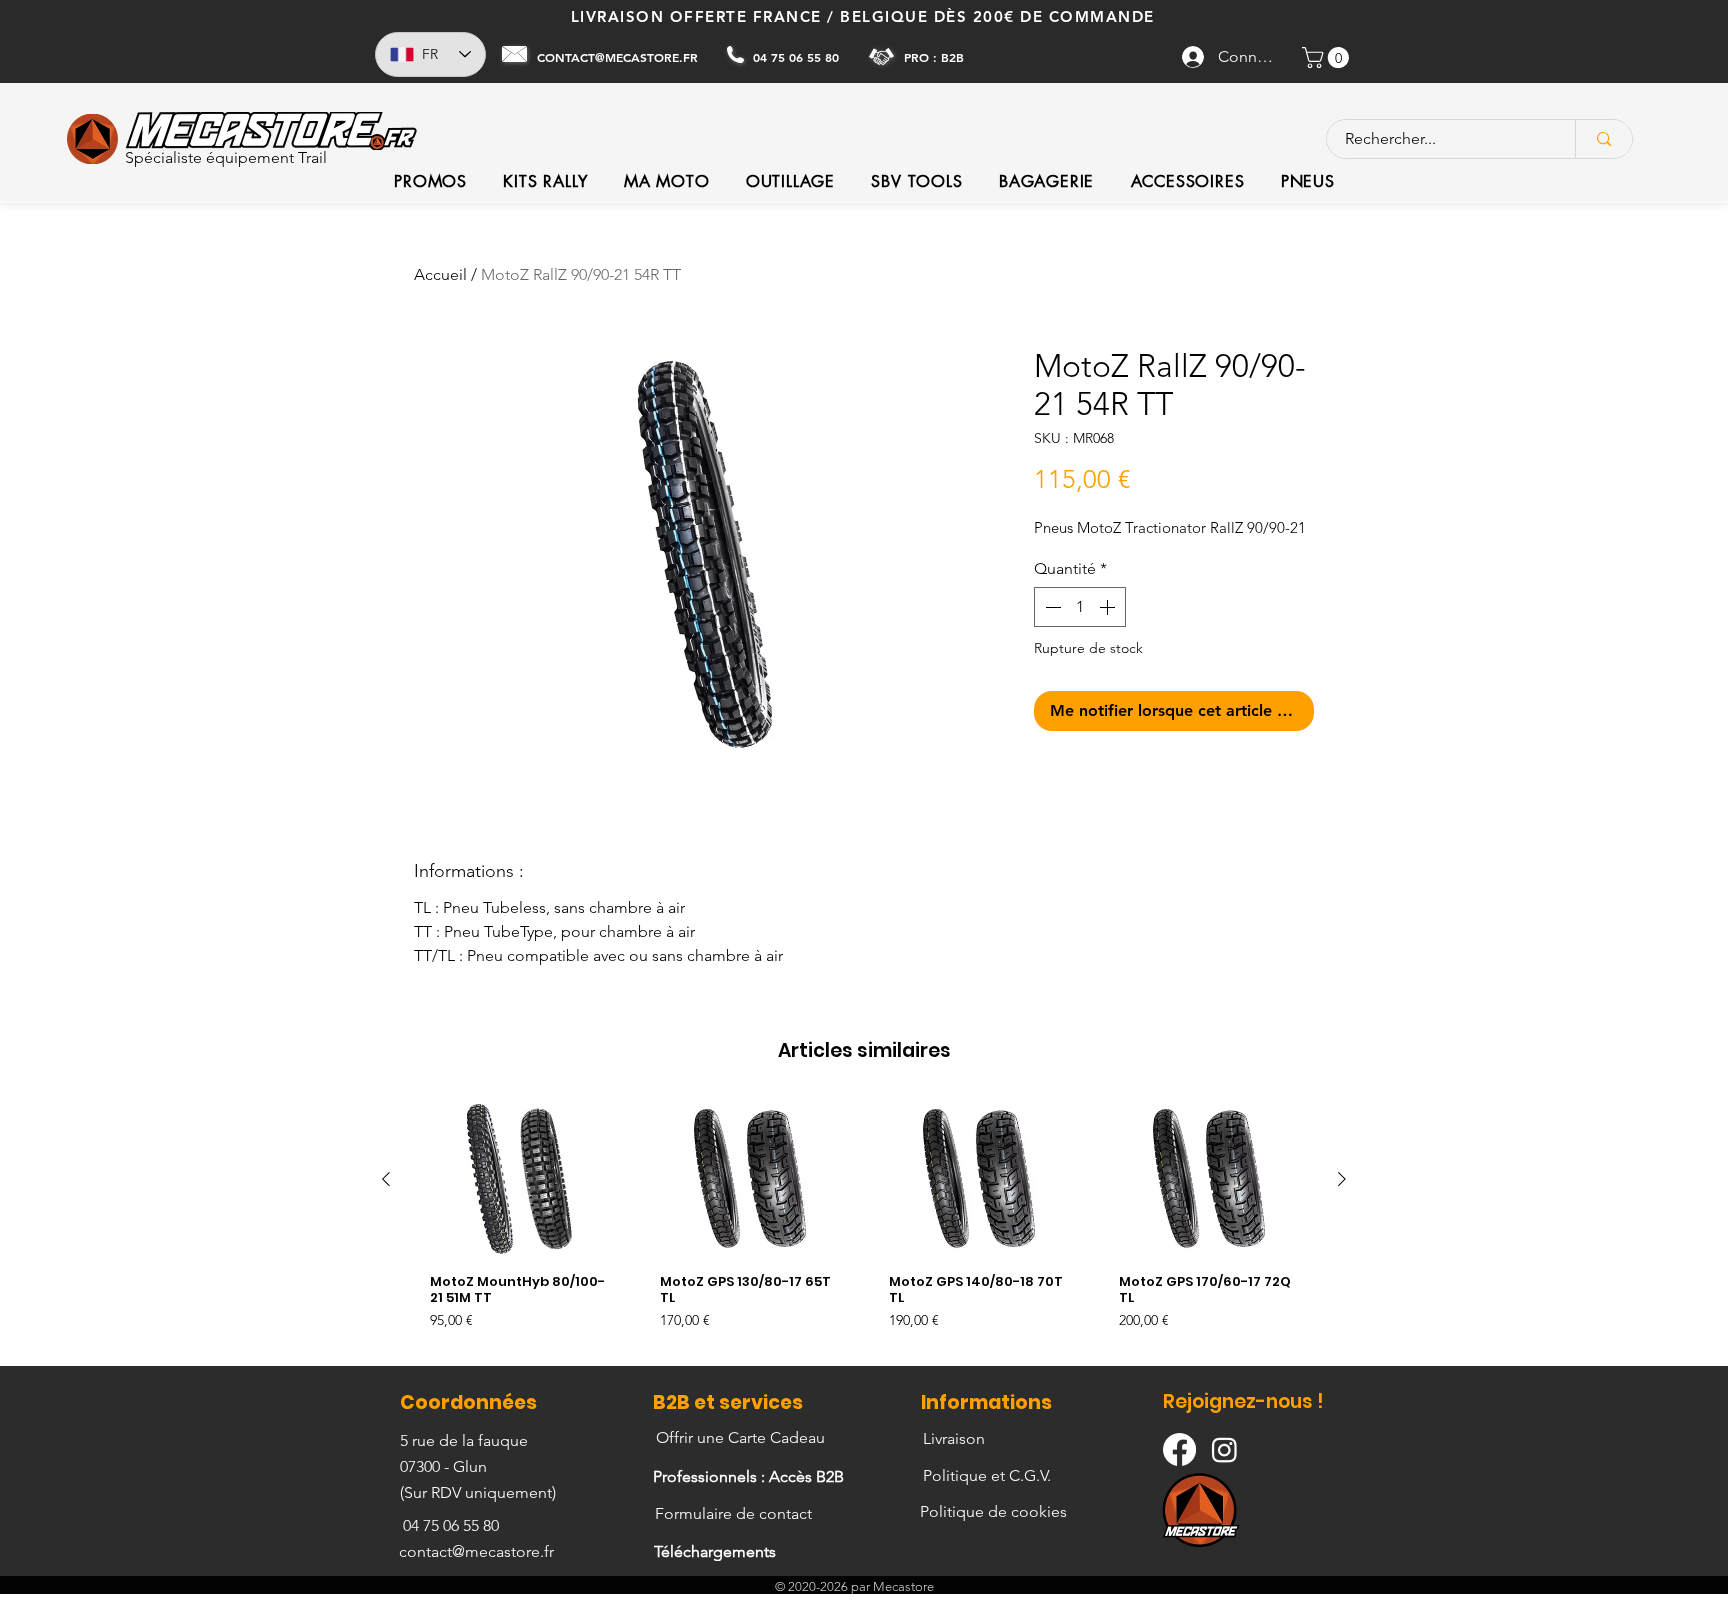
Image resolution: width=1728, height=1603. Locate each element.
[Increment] (1109, 607)
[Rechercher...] (1603, 139)
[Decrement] (1051, 607)
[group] (864, 1225)
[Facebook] (1179, 1449)
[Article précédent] (386, 1179)
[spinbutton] (1080, 607)
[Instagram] (1224, 1449)
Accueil (440, 274)
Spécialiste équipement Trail (226, 157)
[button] (1328, 57)
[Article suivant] (1342, 1179)
